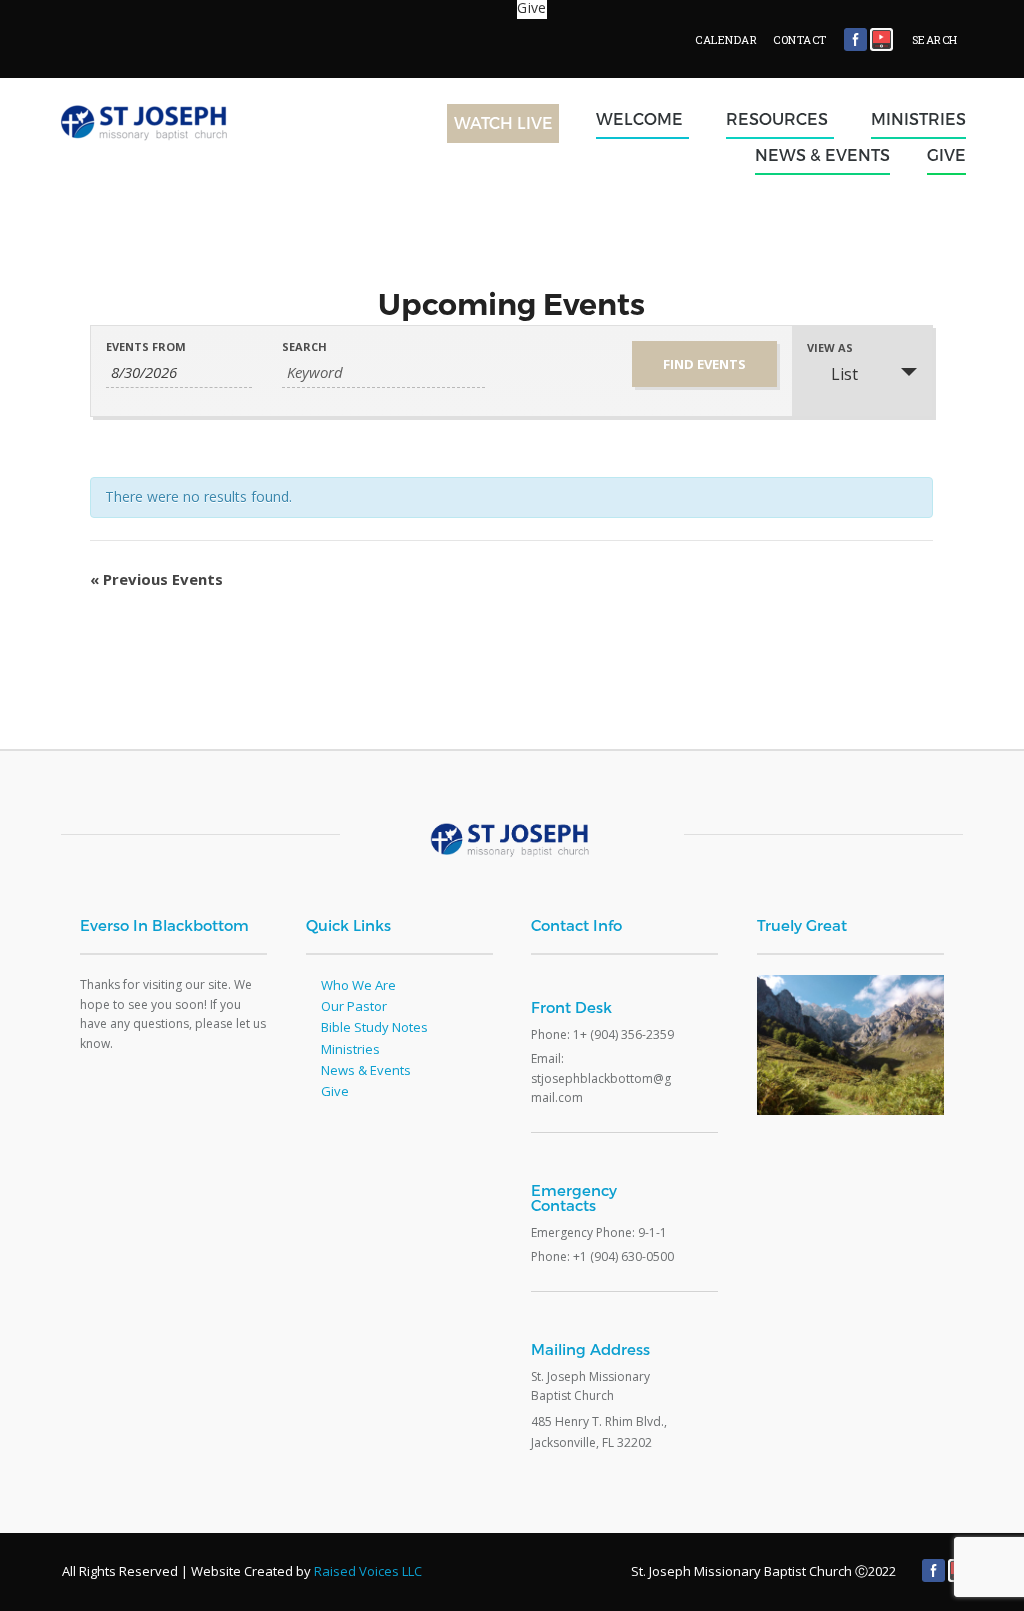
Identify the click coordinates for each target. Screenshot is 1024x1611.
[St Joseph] (158, 155)
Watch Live (503, 122)
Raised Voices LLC (368, 1571)
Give (946, 154)
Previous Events (156, 579)
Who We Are (358, 985)
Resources (777, 118)
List (844, 374)
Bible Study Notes (374, 1027)
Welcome (639, 118)
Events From (146, 346)
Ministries (918, 118)
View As (830, 347)
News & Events (822, 154)
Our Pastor (354, 1006)
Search (304, 346)
